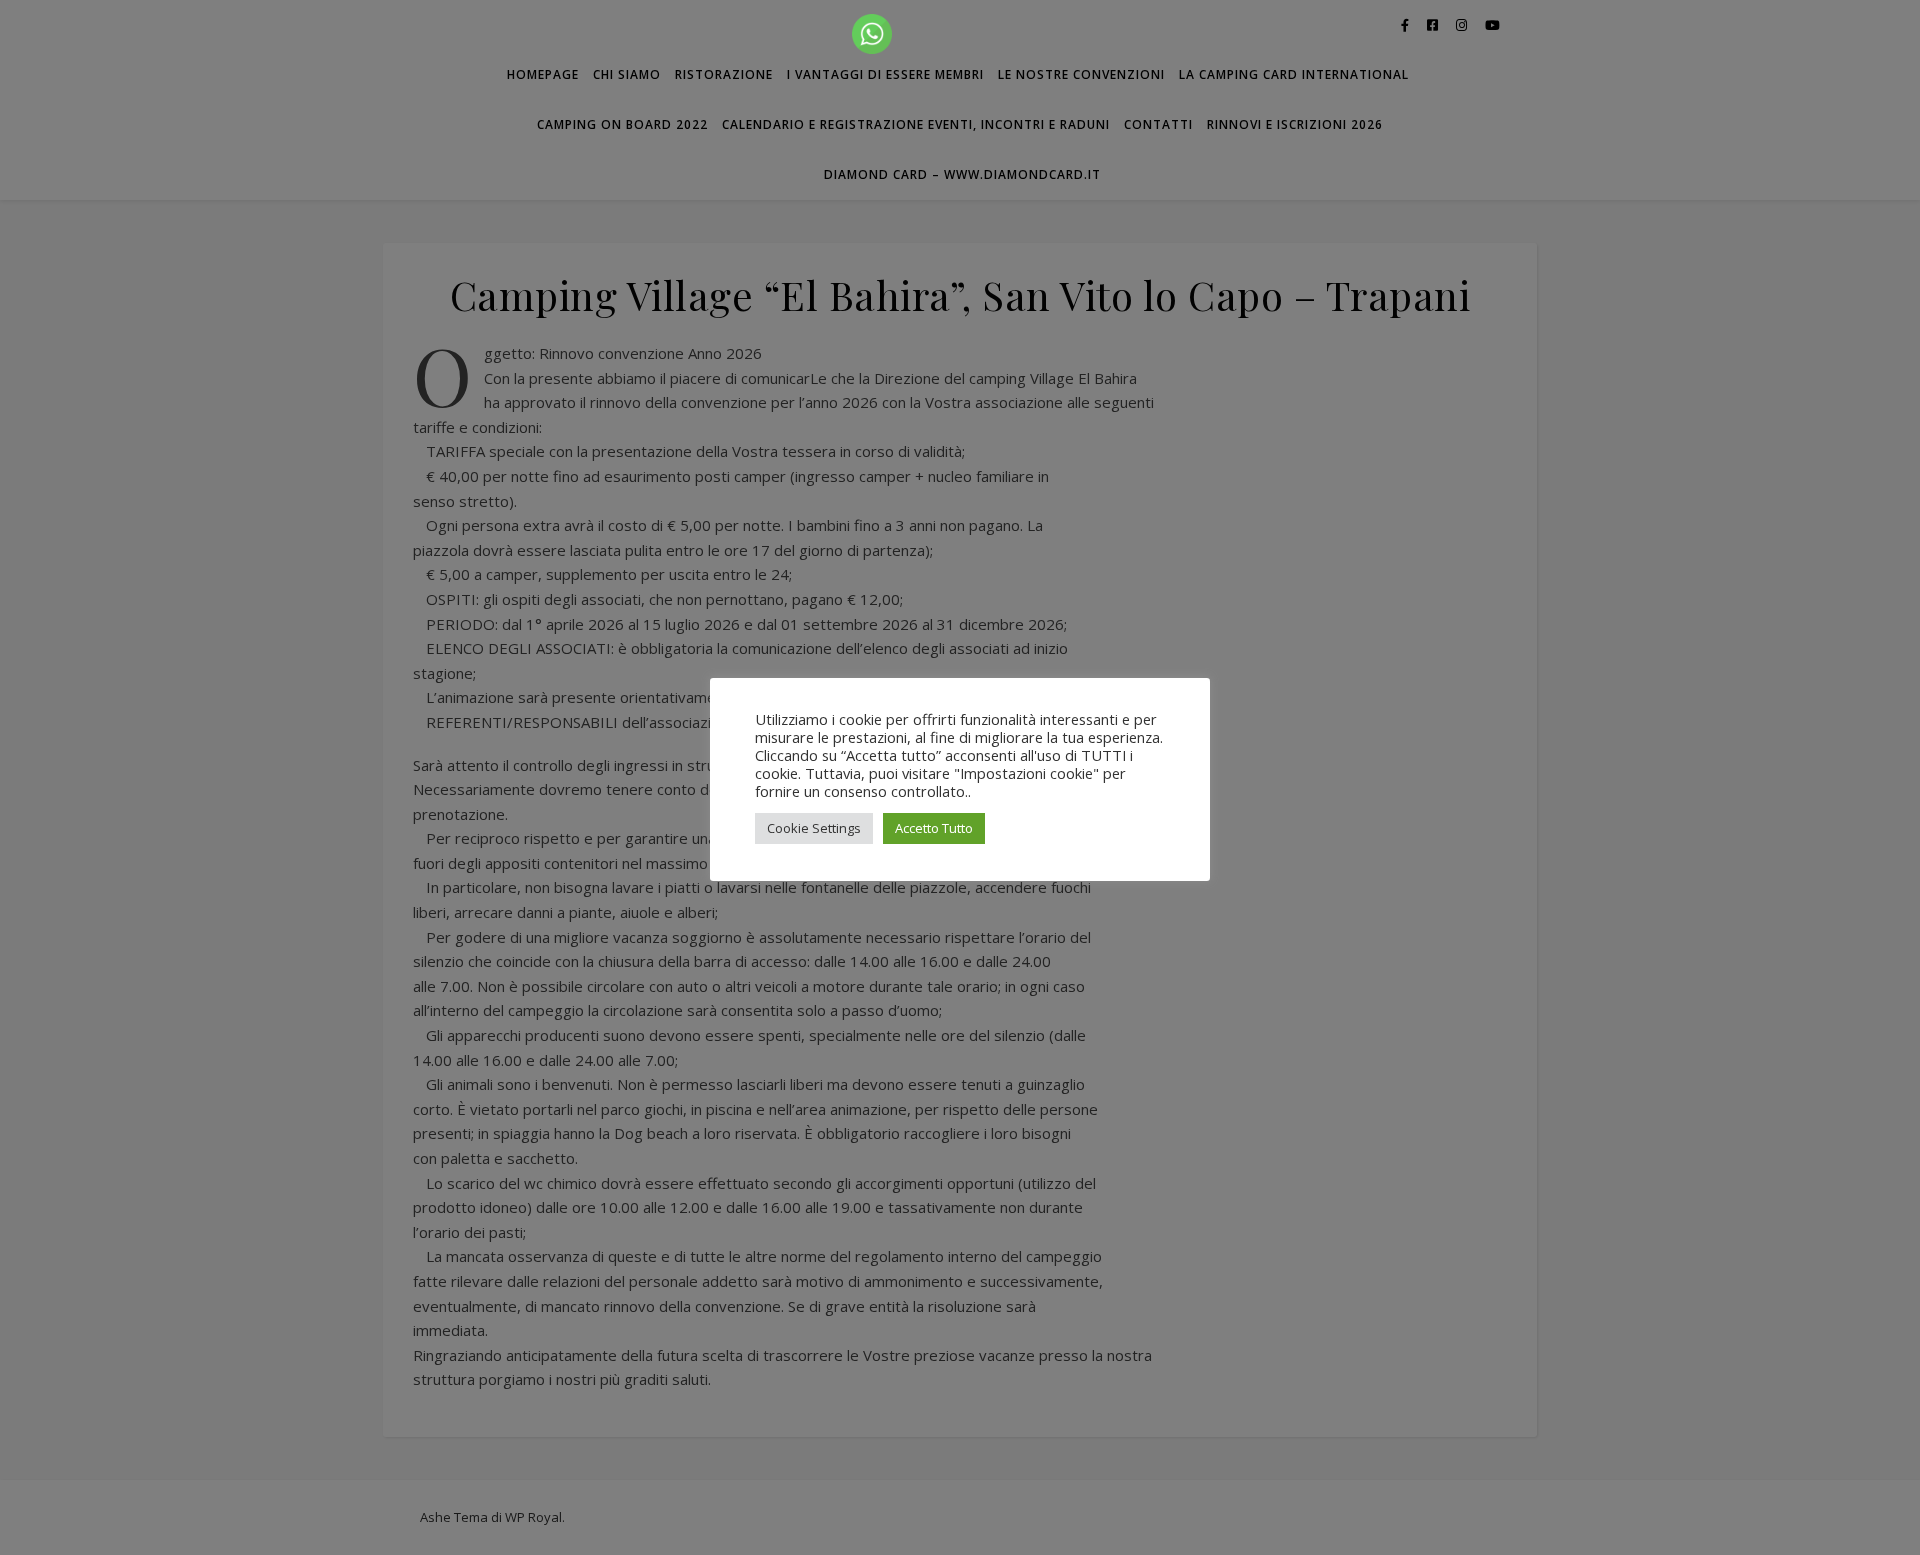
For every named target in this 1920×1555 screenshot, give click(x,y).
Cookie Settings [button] (814, 828)
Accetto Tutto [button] (934, 828)
